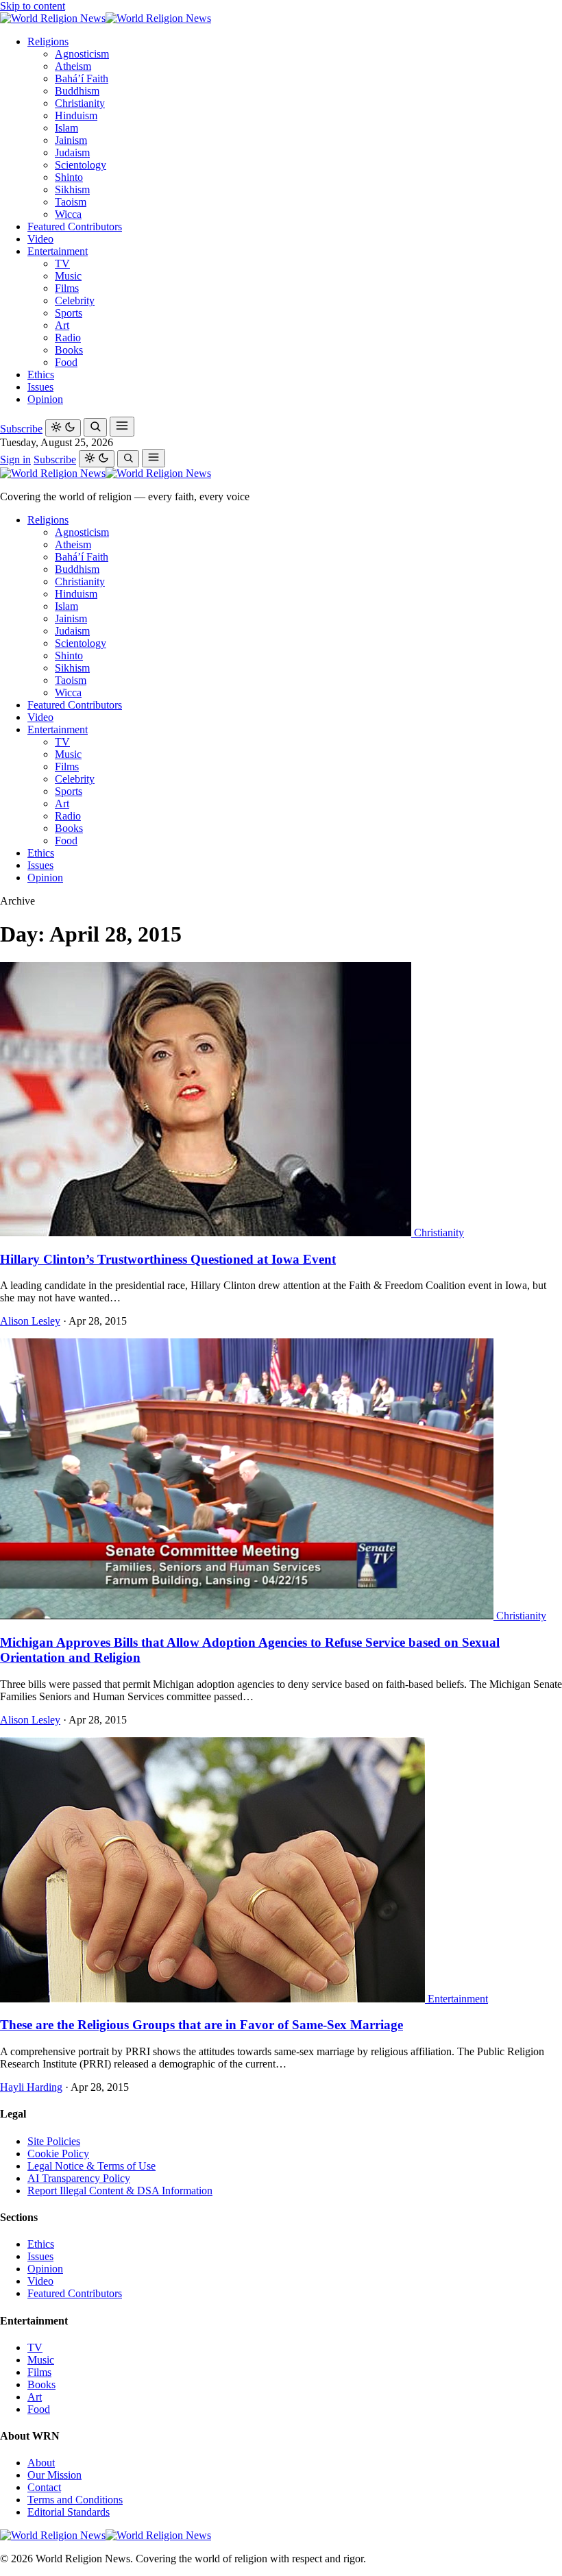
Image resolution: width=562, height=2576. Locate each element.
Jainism (71, 140)
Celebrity (75, 300)
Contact (44, 2487)
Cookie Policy (58, 2154)
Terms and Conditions (75, 2500)
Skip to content (33, 6)
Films (67, 288)
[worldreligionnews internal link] (106, 18)
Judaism (72, 152)
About (41, 2463)
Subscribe (21, 429)
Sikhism (72, 189)
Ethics (41, 375)
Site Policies (54, 2141)
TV (62, 263)
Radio (68, 338)
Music (68, 276)
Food (66, 362)
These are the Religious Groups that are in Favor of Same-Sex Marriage (201, 2025)
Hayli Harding (31, 2087)
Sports (69, 313)
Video (40, 239)
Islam (66, 128)
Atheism (73, 66)
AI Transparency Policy (79, 2178)
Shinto (69, 177)
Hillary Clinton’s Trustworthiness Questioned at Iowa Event (168, 1259)
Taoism (71, 202)
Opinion (45, 399)
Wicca (68, 214)
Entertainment (58, 251)
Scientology (81, 165)
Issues (40, 387)
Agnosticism (82, 54)
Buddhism (77, 91)
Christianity (80, 103)
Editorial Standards (69, 2512)
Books (69, 350)
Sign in (15, 459)
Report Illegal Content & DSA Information (120, 2191)
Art (62, 325)
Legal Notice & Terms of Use (91, 2166)
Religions (48, 41)
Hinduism (76, 115)
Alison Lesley (30, 1321)
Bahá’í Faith (82, 78)
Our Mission (54, 2475)
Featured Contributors (75, 226)
